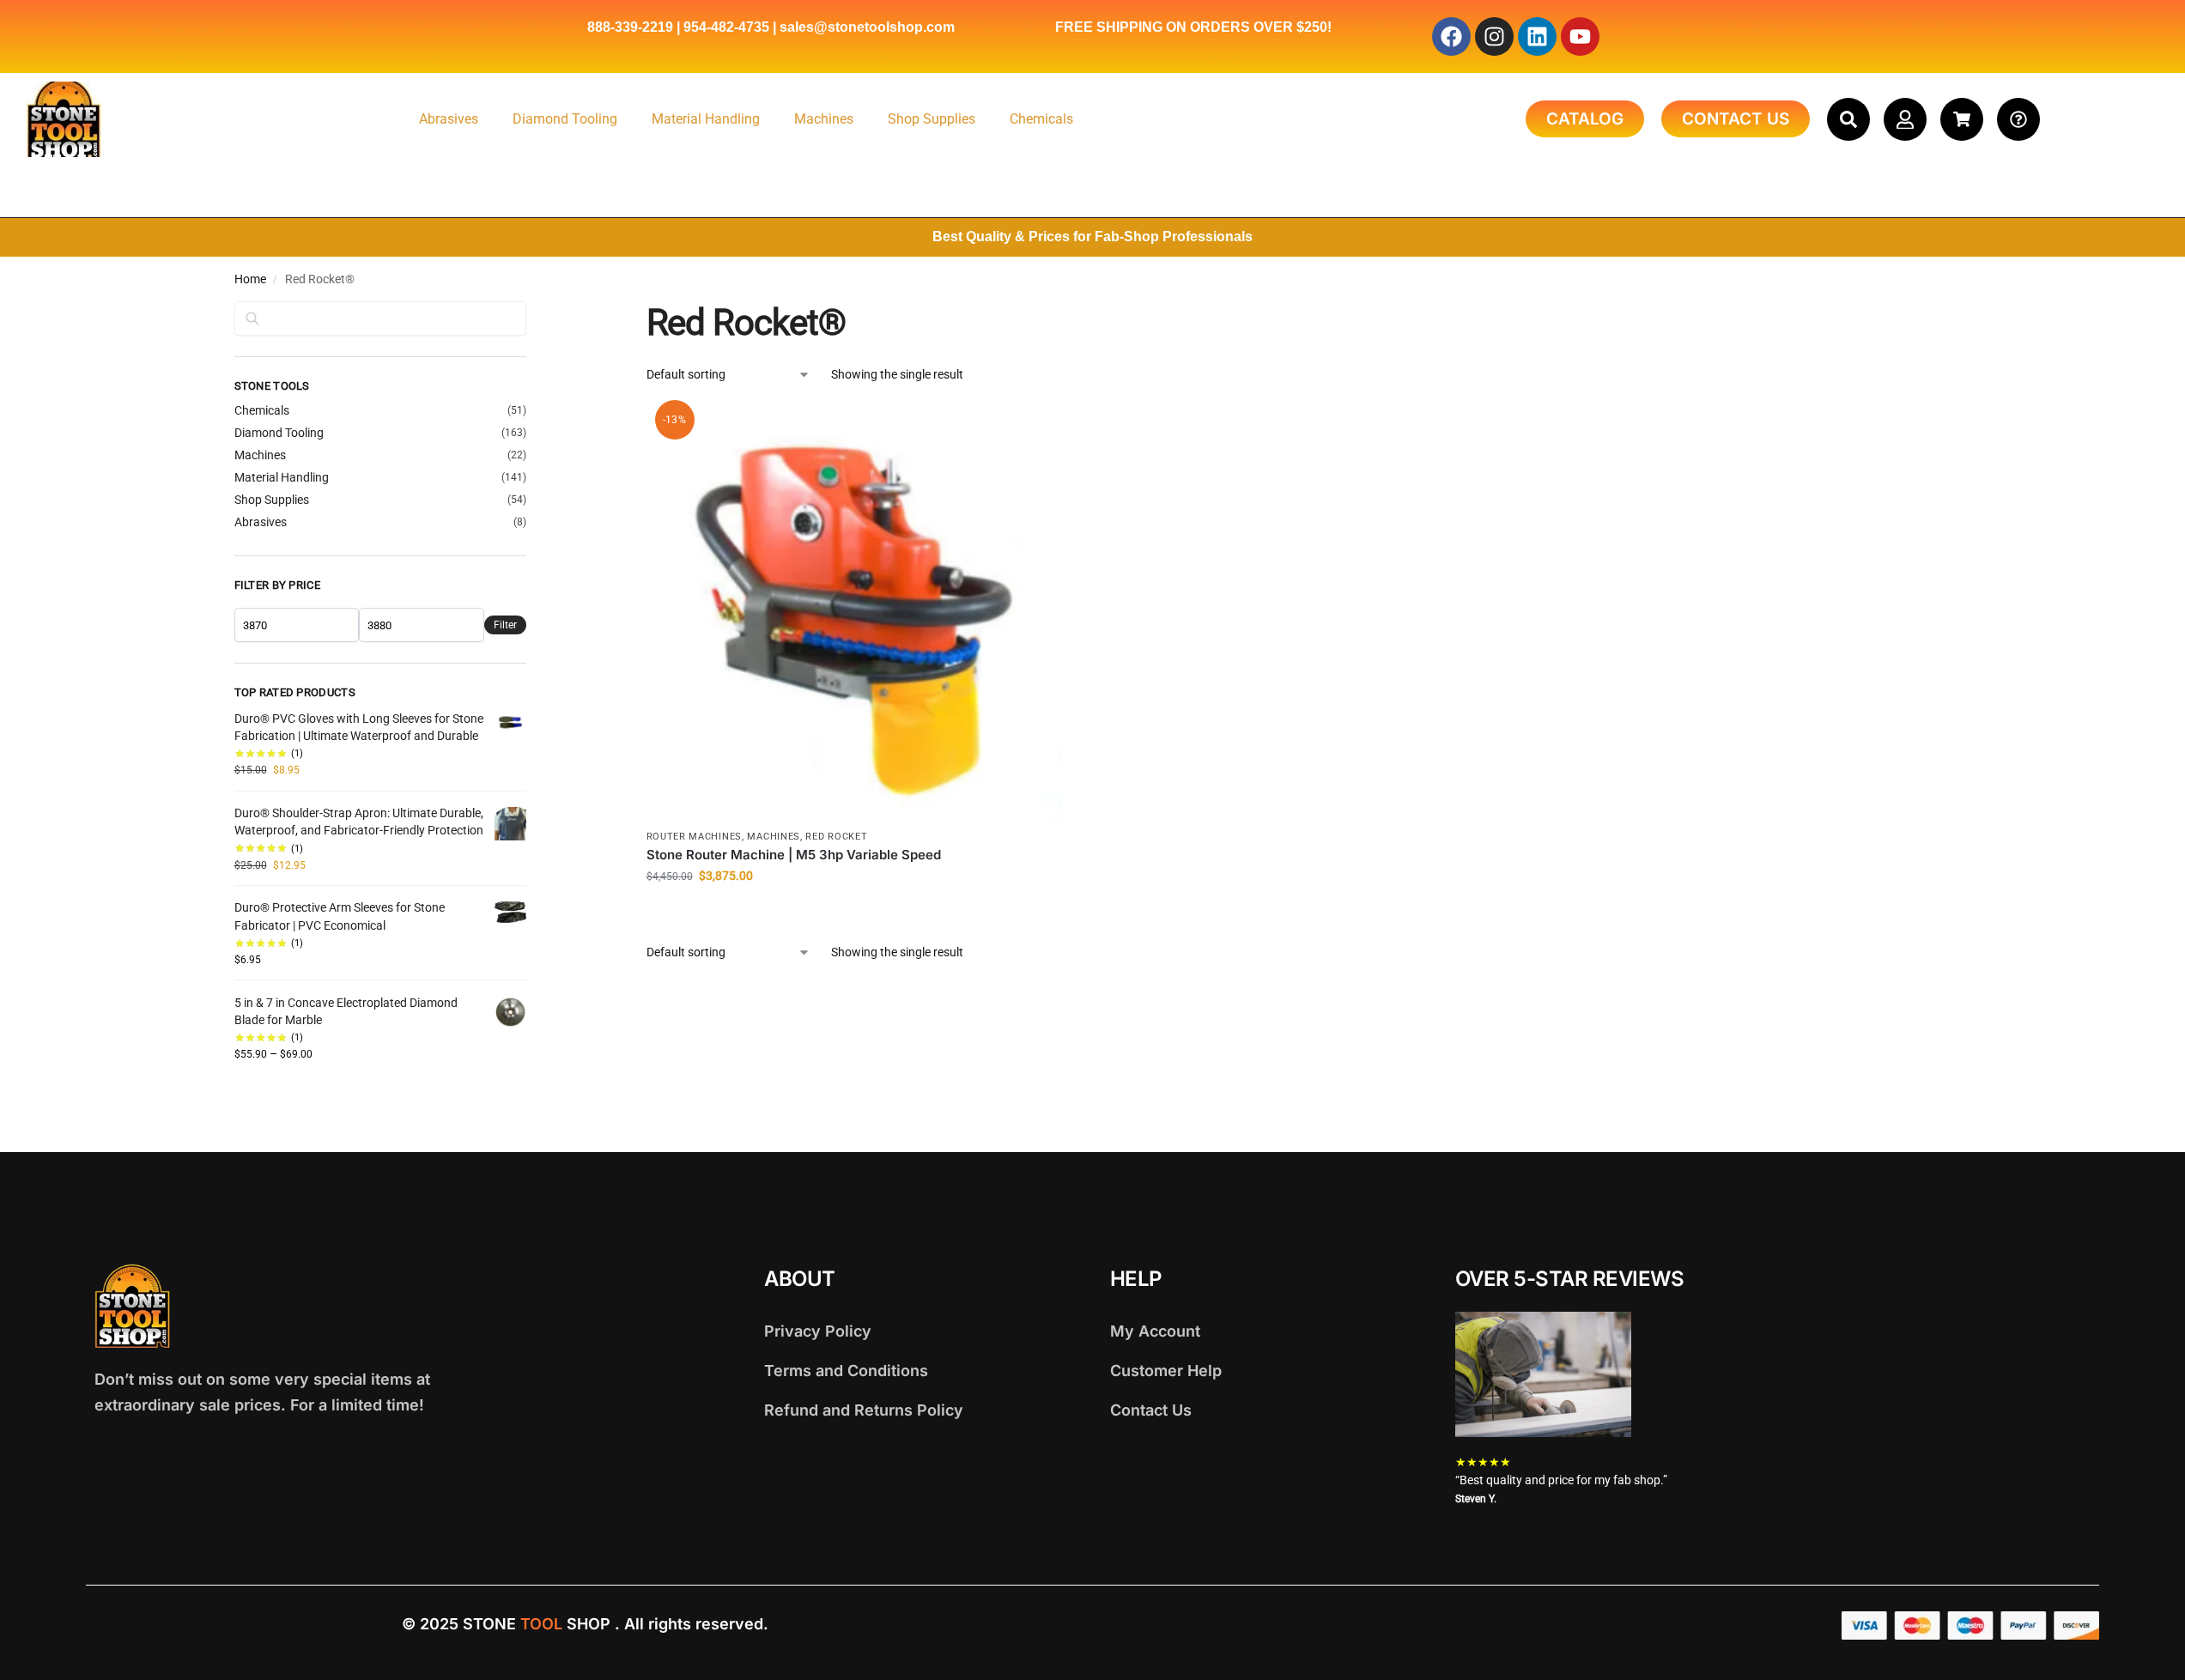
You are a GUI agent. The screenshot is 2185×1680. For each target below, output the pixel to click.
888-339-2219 (630, 27)
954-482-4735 (726, 27)
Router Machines (695, 837)
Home (250, 279)
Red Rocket (836, 837)
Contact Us (1151, 1410)
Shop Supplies (932, 119)
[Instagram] (1494, 36)
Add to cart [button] (855, 913)
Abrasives (449, 119)
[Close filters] (531, 312)
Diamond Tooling (565, 119)
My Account (1155, 1331)
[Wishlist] (1038, 430)
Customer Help (1166, 1371)
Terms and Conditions (846, 1371)
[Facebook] (1451, 36)
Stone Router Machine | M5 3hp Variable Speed (794, 855)
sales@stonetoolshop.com (867, 27)
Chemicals (1041, 119)
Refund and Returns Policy (864, 1410)
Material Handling (706, 119)
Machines (824, 119)
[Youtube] (1580, 36)
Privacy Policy (818, 1331)
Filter (505, 625)
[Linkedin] (1537, 36)
